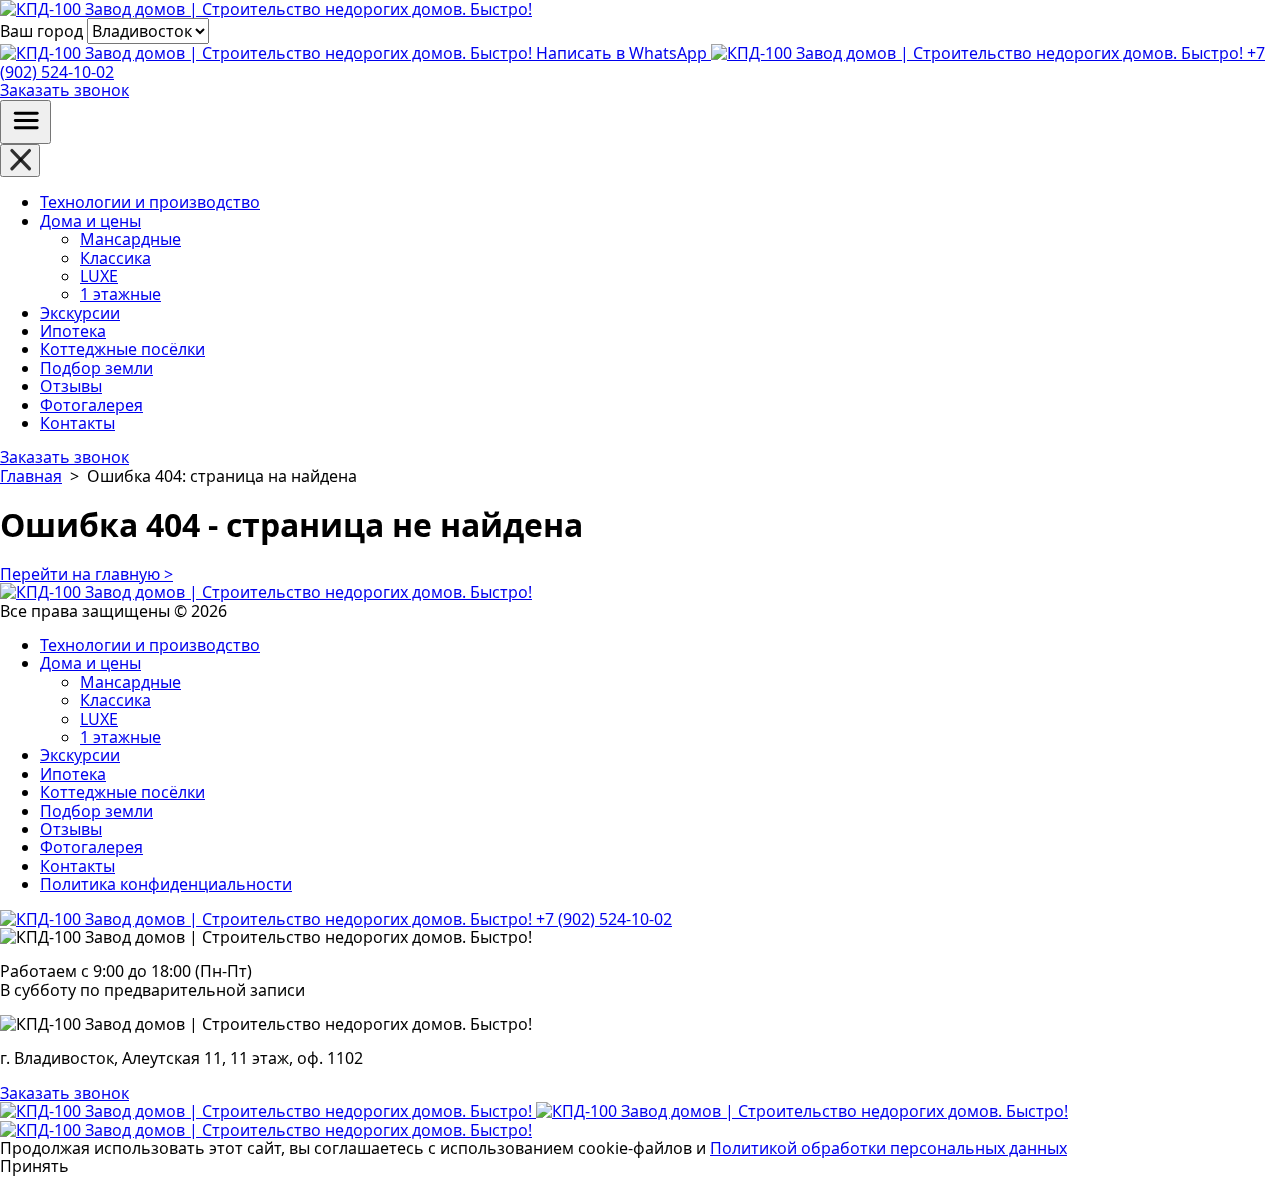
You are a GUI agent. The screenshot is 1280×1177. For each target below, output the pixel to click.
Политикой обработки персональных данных (888, 1148)
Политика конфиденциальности (166, 884)
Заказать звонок (64, 90)
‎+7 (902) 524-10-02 (602, 919)
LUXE (99, 276)
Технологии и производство (150, 202)
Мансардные (130, 239)
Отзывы (71, 386)
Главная (31, 476)
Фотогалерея (91, 405)
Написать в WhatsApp (621, 53)
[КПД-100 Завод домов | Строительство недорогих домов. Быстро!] (268, 1111)
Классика (115, 258)
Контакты (77, 423)
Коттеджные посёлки (122, 349)
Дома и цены (90, 221)
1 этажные (120, 294)
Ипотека (73, 331)
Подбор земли (96, 368)
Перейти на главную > (86, 574)
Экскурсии (80, 313)
